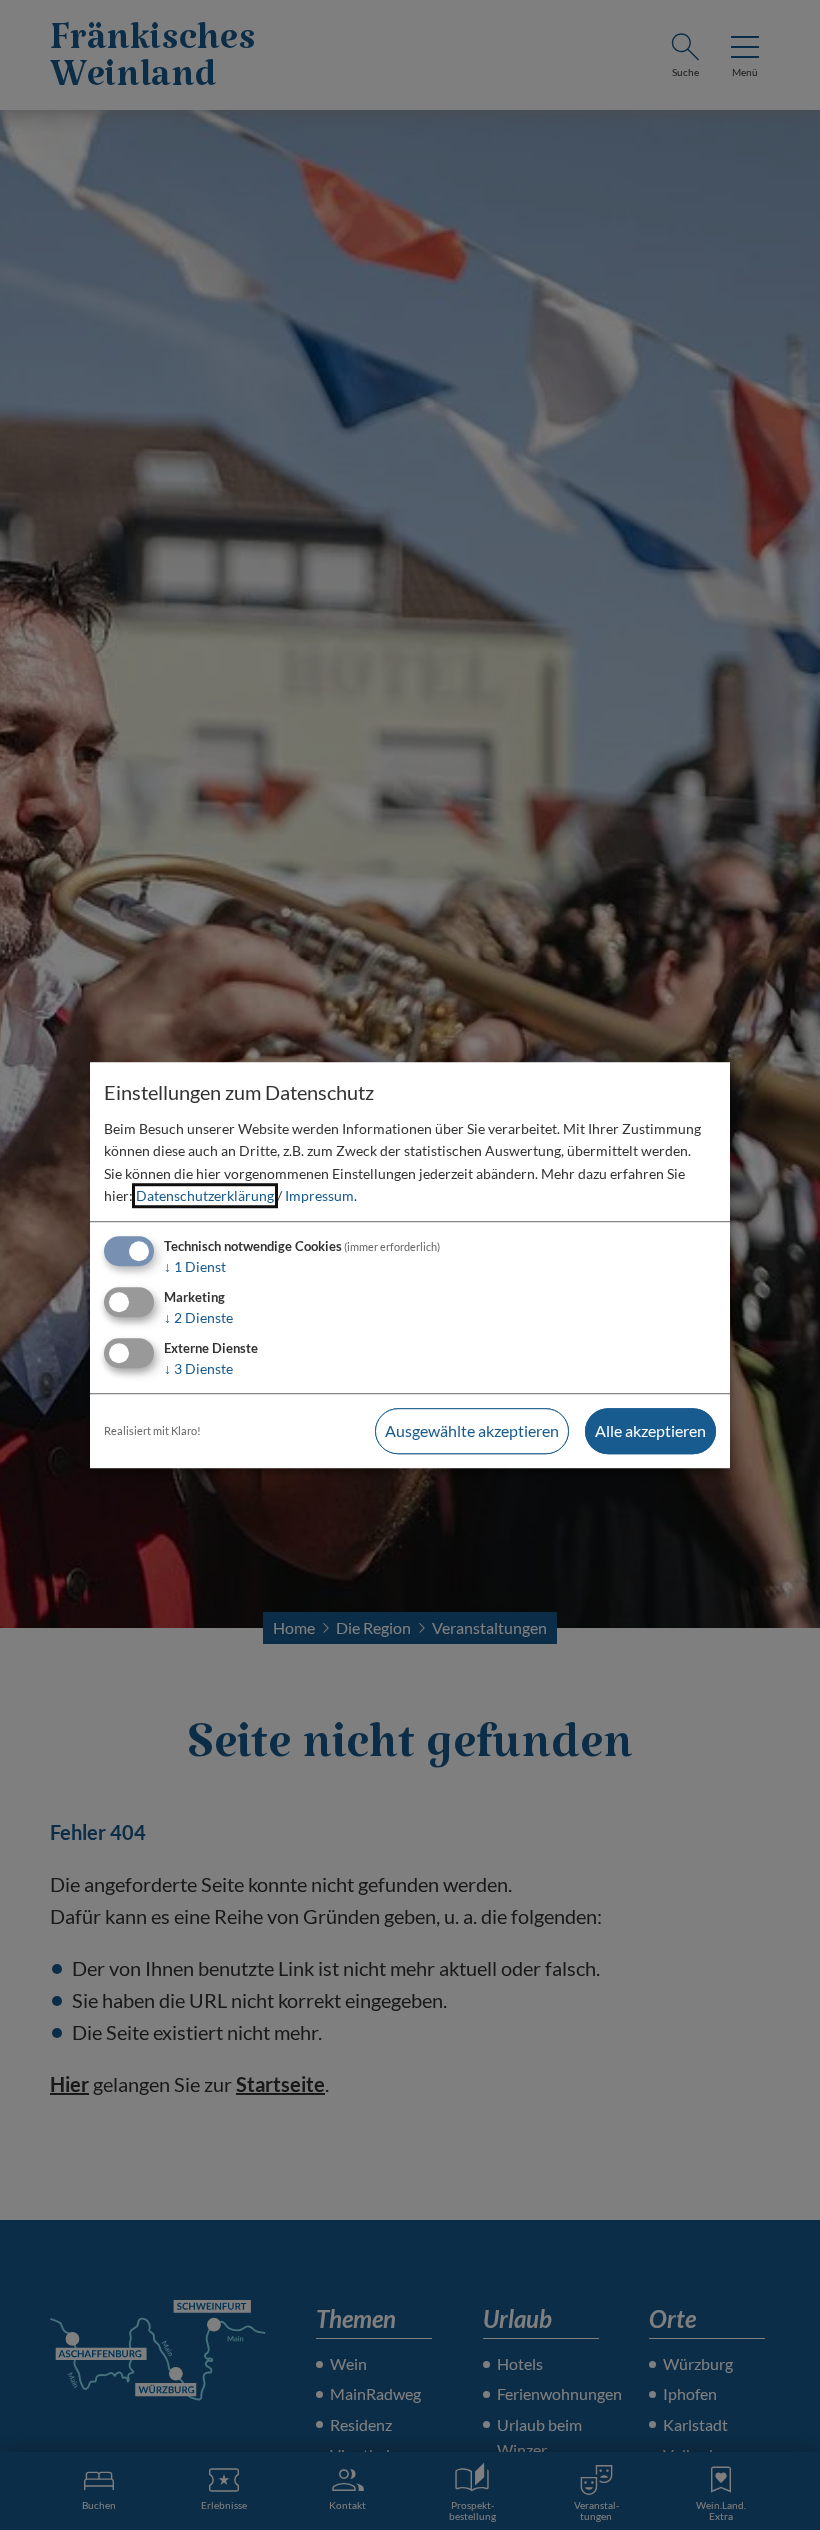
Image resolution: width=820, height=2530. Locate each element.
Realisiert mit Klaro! (152, 1430)
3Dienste (198, 1368)
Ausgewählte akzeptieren (472, 1430)
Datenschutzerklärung (205, 1195)
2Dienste (198, 1317)
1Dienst (195, 1267)
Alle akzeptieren (650, 1430)
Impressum (319, 1195)
